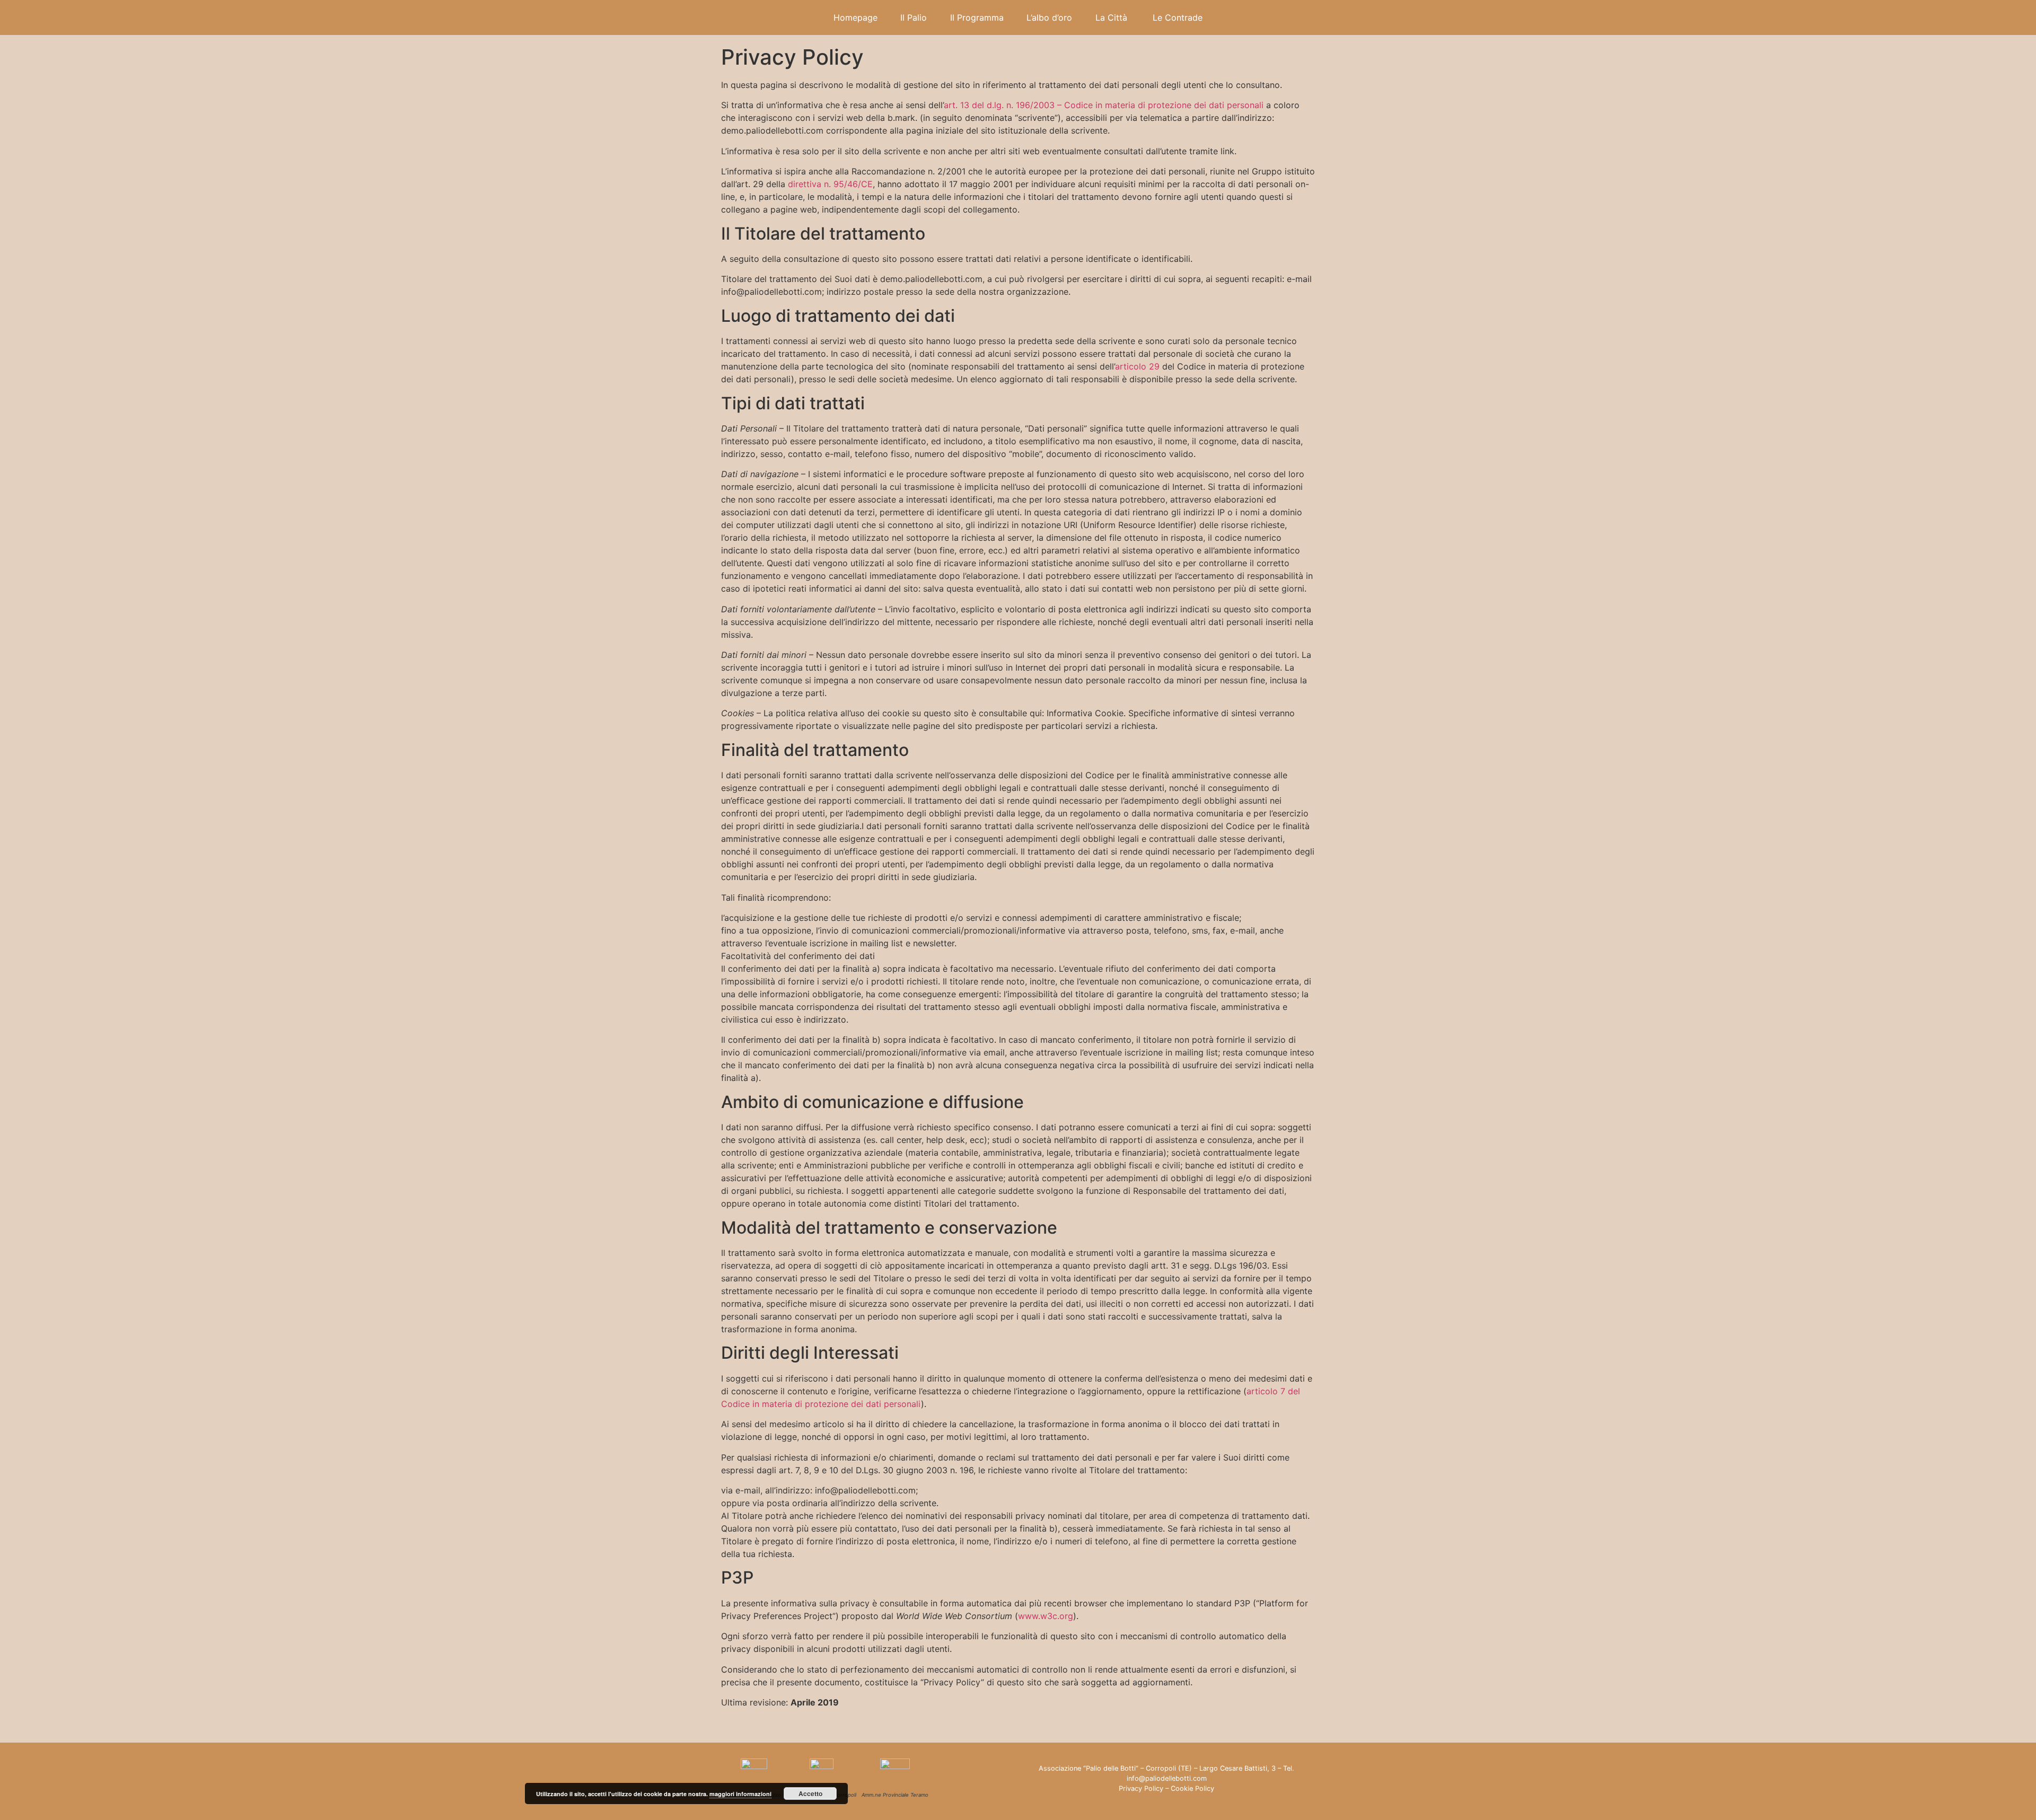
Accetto (810, 1793)
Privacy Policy (1141, 1788)
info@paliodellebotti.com (1167, 1778)
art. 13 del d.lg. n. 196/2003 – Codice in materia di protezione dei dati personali (1104, 105)
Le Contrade (1178, 17)
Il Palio (914, 17)
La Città (1113, 17)
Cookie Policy (1192, 1788)
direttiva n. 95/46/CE (830, 184)
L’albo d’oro (1049, 17)
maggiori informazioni (740, 1794)
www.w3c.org (1046, 1616)
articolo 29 (1137, 366)
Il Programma (977, 17)
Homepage (855, 17)
